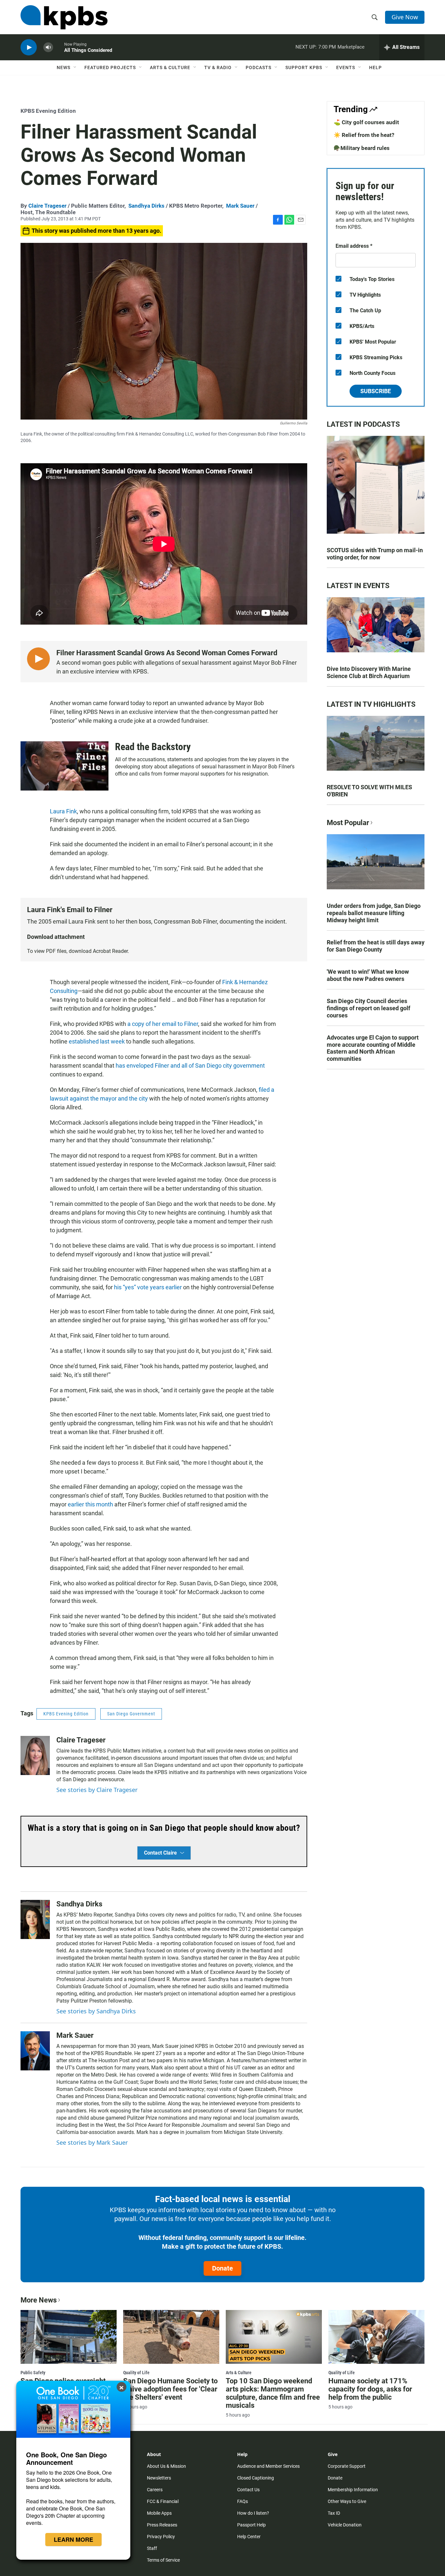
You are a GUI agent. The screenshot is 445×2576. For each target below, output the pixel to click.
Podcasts (258, 67)
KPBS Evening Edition (48, 111)
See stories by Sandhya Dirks (96, 2011)
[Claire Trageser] (35, 1755)
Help (375, 67)
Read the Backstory (153, 747)
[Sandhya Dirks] (35, 1919)
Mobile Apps (159, 2513)
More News (39, 2300)
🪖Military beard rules (362, 148)
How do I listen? (253, 2513)
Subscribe (376, 391)
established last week (97, 1041)
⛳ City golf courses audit (366, 122)
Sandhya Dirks (146, 206)
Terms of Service (163, 2560)
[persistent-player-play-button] (29, 47)
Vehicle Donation (345, 2525)
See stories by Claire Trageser (97, 1790)
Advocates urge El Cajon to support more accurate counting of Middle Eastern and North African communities (373, 1048)
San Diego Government (131, 1714)
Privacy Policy (161, 2537)
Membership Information (353, 2490)
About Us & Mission (166, 2466)
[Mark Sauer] (35, 2051)
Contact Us (248, 2490)
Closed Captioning (256, 2478)
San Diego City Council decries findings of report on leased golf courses (368, 1008)
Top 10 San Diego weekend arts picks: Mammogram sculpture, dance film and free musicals (273, 2393)
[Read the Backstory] (65, 766)
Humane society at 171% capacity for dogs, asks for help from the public (370, 2389)
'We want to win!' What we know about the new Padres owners (368, 975)
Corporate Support (347, 2466)
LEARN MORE (73, 2539)
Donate (223, 2268)
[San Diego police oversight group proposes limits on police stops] (69, 2337)
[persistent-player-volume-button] (48, 47)
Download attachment (56, 937)
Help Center (249, 2537)
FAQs (243, 2501)
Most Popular (348, 823)
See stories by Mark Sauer (92, 2142)
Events (346, 67)
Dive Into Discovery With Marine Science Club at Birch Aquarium (369, 672)
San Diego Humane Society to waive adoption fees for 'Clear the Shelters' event (170, 2389)
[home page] (64, 17)
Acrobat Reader (110, 951)
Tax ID (334, 2513)
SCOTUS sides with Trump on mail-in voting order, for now (375, 554)
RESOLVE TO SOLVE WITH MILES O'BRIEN (369, 791)
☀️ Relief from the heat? (364, 135)
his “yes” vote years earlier (148, 1287)
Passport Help (251, 2525)
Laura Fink (63, 811)
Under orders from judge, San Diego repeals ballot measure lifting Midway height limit (374, 913)
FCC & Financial (163, 2501)
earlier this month (90, 1504)
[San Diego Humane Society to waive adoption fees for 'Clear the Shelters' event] (171, 2337)
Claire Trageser (47, 206)
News (64, 67)
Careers (155, 2490)
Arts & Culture (170, 67)
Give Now (405, 17)
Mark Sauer (240, 206)
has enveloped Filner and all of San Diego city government (190, 1066)
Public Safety (33, 2373)
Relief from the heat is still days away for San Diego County (376, 946)
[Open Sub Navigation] (75, 67)
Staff (152, 2548)
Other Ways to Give (347, 2501)
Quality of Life (136, 2373)
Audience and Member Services (268, 2466)
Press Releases (162, 2525)
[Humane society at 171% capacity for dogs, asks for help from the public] (376, 2337)
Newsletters (159, 2478)
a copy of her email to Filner (163, 1024)
